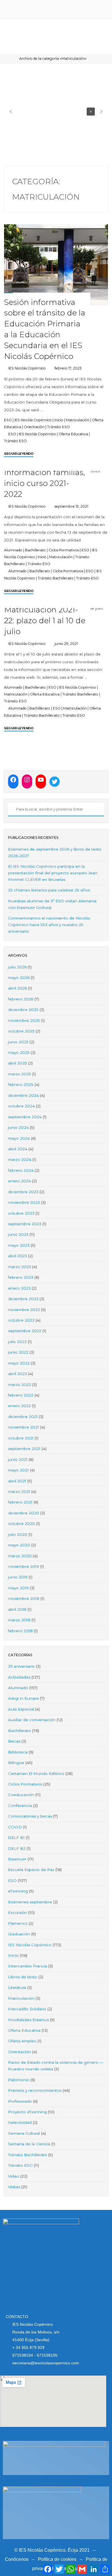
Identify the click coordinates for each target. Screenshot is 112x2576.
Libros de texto (23, 1977)
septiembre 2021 (24, 1449)
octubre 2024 (21, 1106)
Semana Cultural (24, 2133)
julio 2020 (18, 1534)
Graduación (19, 1934)
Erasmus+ (17, 1859)
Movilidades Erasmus (28, 2020)
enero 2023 (19, 1288)
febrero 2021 (20, 1502)
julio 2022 (17, 1342)
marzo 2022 (20, 1385)
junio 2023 (18, 1234)
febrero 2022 (21, 1395)
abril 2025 (18, 1063)
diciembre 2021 (23, 1417)
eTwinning (18, 1891)
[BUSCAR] (11, 810)
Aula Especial (21, 1709)
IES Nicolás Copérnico (33, 420)
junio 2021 (18, 1459)
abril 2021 (17, 1481)
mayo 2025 (19, 1052)
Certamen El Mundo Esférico (36, 1773)
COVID (15, 1827)
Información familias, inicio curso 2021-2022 (44, 483)
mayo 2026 (19, 978)
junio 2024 (18, 1127)
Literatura (17, 1987)
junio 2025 (18, 1042)
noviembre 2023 (24, 1202)
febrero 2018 (20, 1631)
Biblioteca (18, 1752)
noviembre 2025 (24, 1020)
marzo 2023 (20, 1267)
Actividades (19, 1677)
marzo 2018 (19, 1620)
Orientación (34, 427)
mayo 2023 (19, 1245)
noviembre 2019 (24, 1566)
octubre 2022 (21, 1320)
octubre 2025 (21, 1031)
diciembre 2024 (23, 1095)
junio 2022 (18, 1352)
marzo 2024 (20, 1159)
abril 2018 (17, 1609)
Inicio (59, 420)
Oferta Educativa (73, 434)
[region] (56, 112)
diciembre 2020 (24, 1513)
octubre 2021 (21, 1438)
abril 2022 (18, 1374)
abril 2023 (18, 1256)
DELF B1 (16, 1838)
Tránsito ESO (58, 427)
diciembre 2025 (23, 1010)
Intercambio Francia (28, 1966)
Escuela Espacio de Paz (31, 1870)
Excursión (18, 1912)
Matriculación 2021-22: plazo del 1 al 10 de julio (45, 620)
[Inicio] (12, 58)
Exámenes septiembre (30, 1902)
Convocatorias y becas (30, 1816)
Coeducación (21, 1795)
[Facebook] (13, 780)
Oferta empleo (22, 2041)
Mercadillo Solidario (27, 2009)
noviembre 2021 (24, 1427)
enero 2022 (19, 1406)
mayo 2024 (19, 1138)
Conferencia (20, 1806)
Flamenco (18, 1923)
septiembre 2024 (25, 1117)
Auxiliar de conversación (32, 1720)
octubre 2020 (22, 1524)
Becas (14, 1741)
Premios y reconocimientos (35, 2090)
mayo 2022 (19, 1363)
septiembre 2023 (25, 1224)
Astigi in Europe (23, 1698)
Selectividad (20, 2122)
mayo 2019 (18, 1588)
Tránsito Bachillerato (56, 578)
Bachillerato (35, 550)
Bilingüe (16, 1763)
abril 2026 (18, 988)
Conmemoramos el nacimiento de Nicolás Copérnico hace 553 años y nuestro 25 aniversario (49, 925)
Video (14, 2176)
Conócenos (17, 2559)
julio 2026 (17, 967)
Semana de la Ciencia (29, 2144)
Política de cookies (57, 2559)
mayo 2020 (19, 1545)
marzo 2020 (20, 1556)
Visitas (14, 2187)
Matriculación (78, 420)
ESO (8, 420)
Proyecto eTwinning (27, 2112)
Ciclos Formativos (64, 550)
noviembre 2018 (24, 1598)
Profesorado (20, 2101)
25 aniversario (21, 1666)
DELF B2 (17, 1848)
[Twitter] (55, 782)
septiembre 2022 (25, 1331)
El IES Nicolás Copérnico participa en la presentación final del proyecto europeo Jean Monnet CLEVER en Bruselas (53, 873)
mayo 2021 (18, 1470)
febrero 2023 (21, 1277)
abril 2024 (18, 1149)
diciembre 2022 (23, 1299)
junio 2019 (18, 1577)
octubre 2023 (21, 1213)
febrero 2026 (21, 999)
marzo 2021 (19, 1491)
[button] (11, 112)
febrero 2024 (21, 1170)
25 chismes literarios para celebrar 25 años (49, 890)
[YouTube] (41, 780)
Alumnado (13, 550)
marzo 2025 (20, 1074)
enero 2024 (20, 1181)
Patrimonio (19, 2080)
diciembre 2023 (23, 1192)
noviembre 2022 (24, 1310)
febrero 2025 (21, 1085)
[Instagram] (27, 780)
